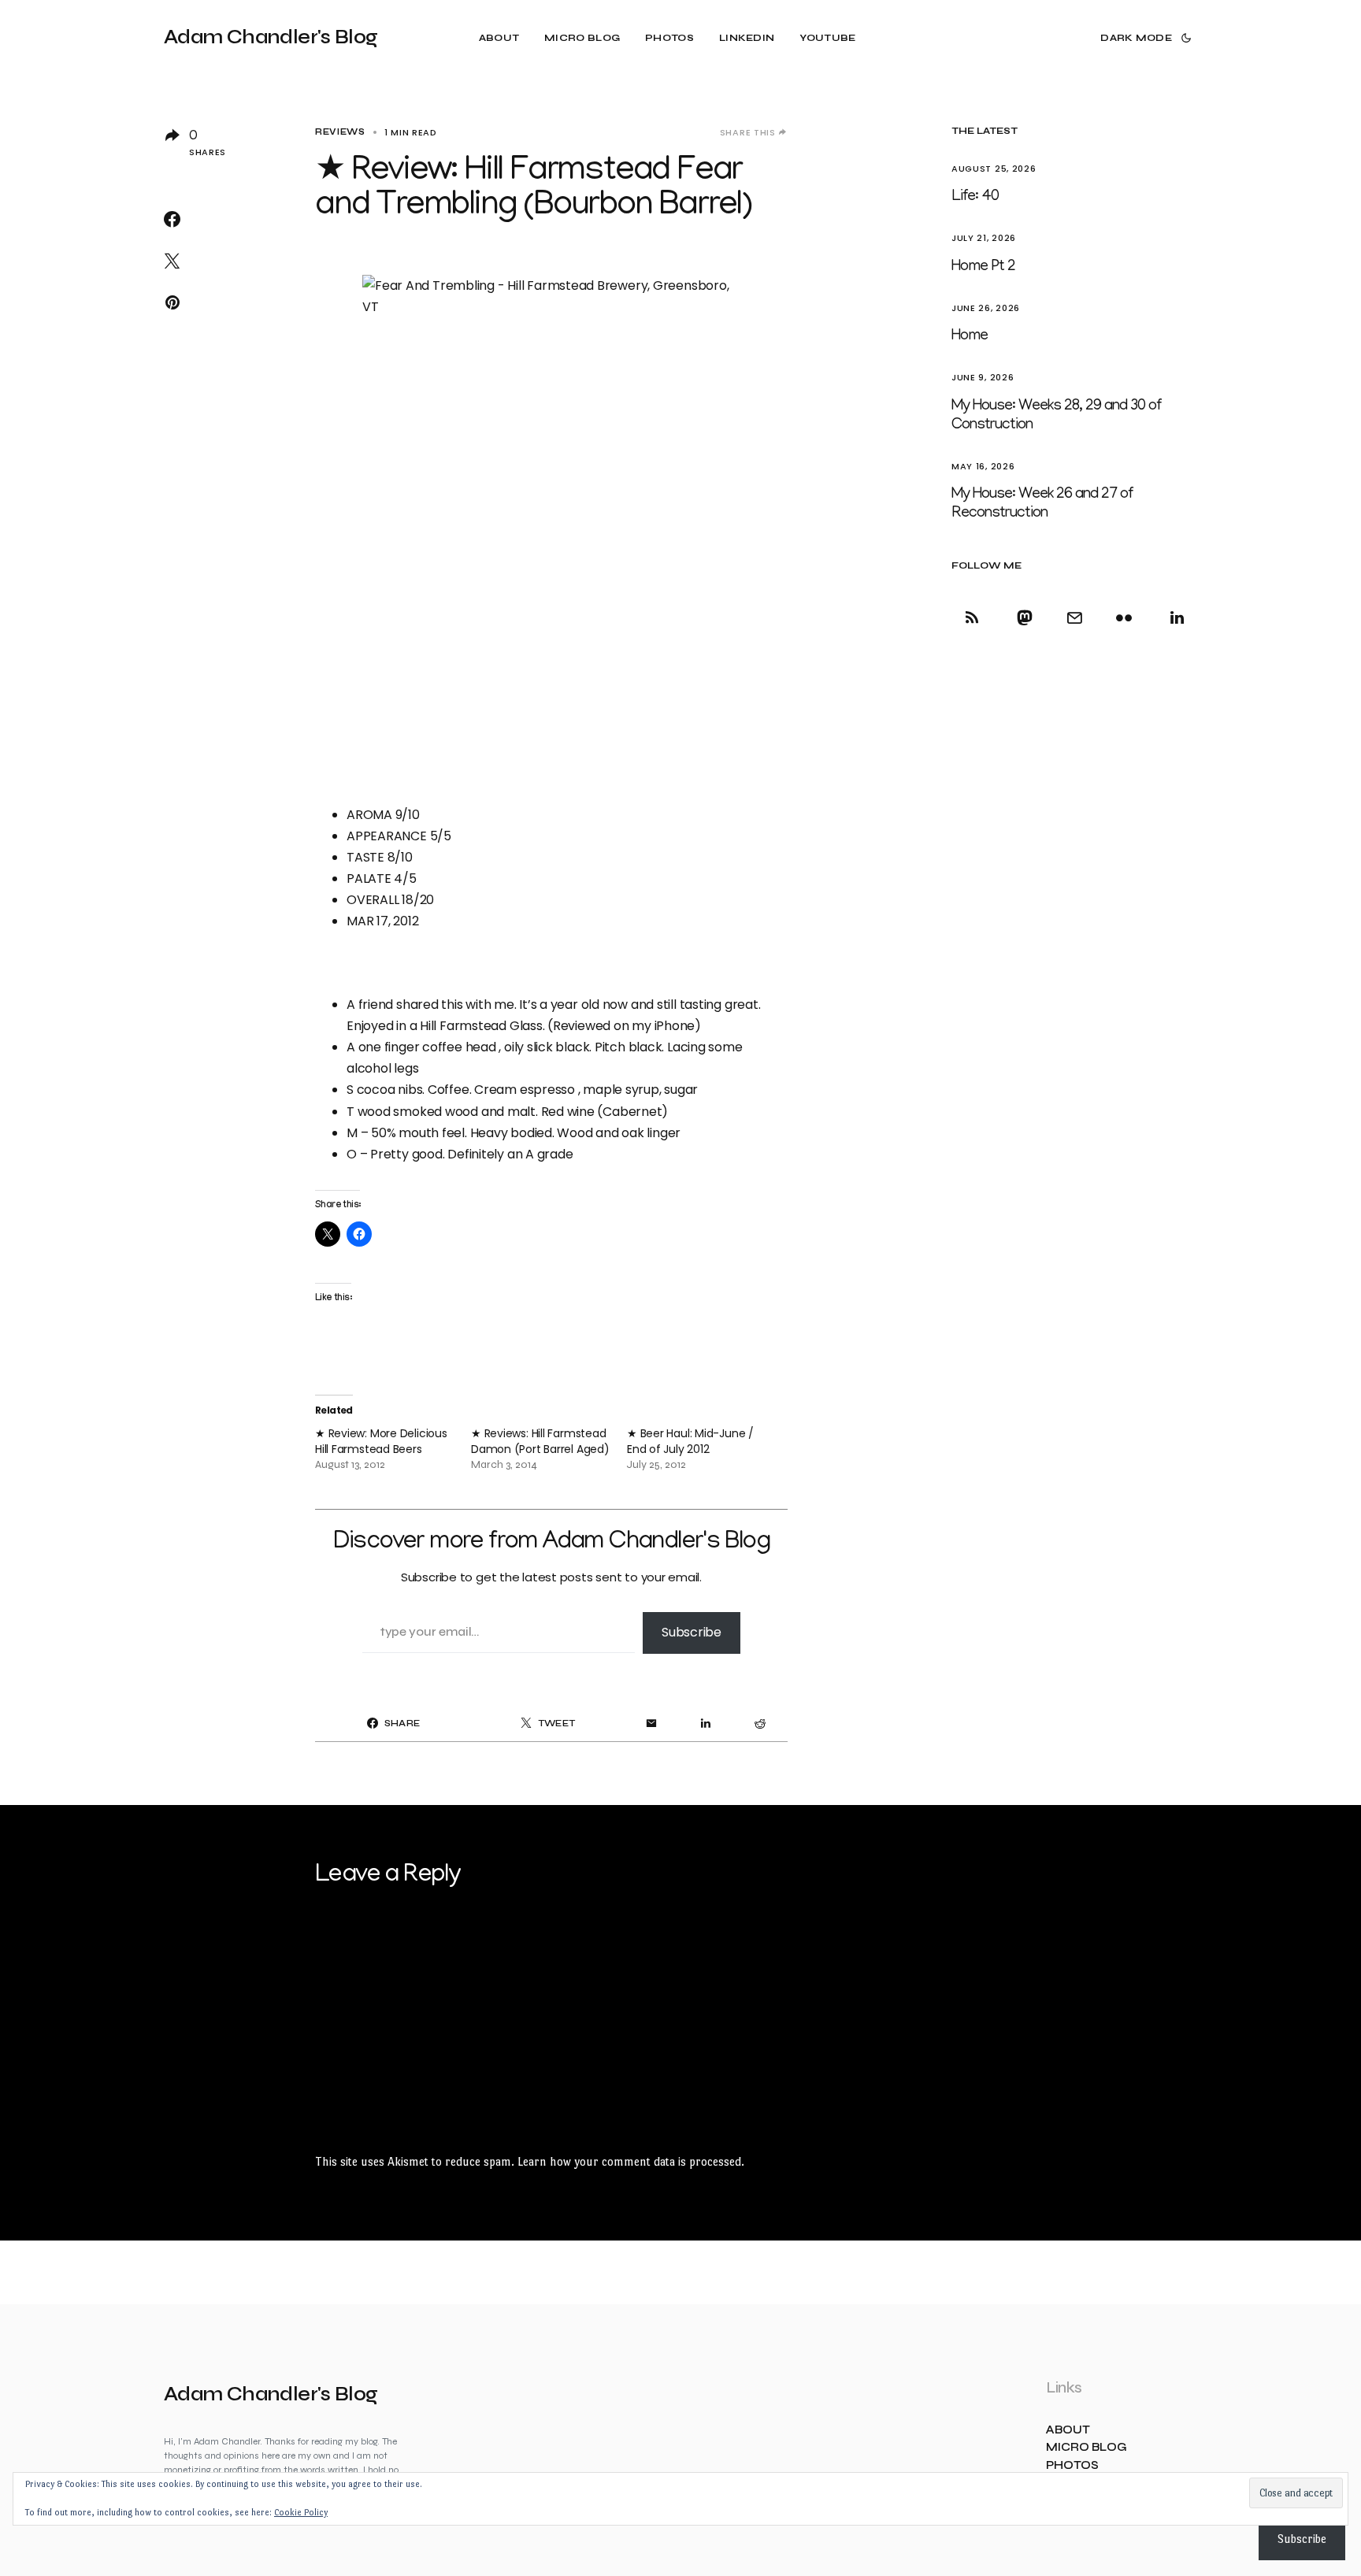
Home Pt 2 (983, 267)
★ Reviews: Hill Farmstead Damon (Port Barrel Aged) (540, 1441)
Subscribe (692, 1632)
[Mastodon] (1024, 617)
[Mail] (1074, 617)
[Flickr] (1124, 617)
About (1068, 2430)
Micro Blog (1087, 2447)
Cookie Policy (301, 2513)
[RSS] (975, 617)
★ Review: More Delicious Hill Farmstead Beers (381, 1441)
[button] (1144, 38)
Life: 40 (975, 197)
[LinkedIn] (1174, 617)
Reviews (340, 132)
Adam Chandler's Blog (271, 37)
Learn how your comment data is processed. (631, 2161)
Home (970, 336)
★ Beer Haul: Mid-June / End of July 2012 (690, 1441)
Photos (1072, 2465)
